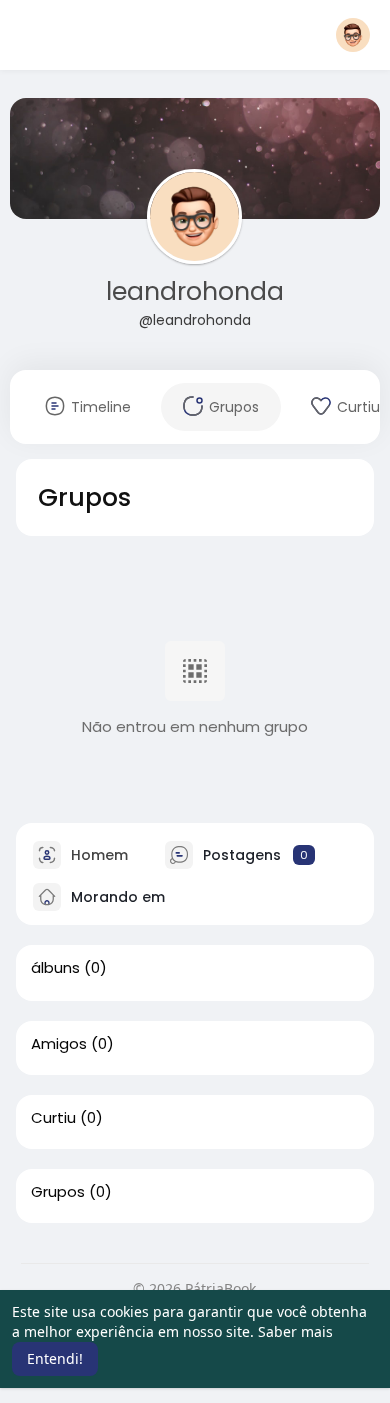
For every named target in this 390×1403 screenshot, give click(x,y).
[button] (353, 35)
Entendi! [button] (55, 1358)
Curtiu (53, 1118)
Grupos (58, 1192)
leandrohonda (195, 291)
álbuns (55, 968)
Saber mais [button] (295, 1331)
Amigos (59, 1044)
